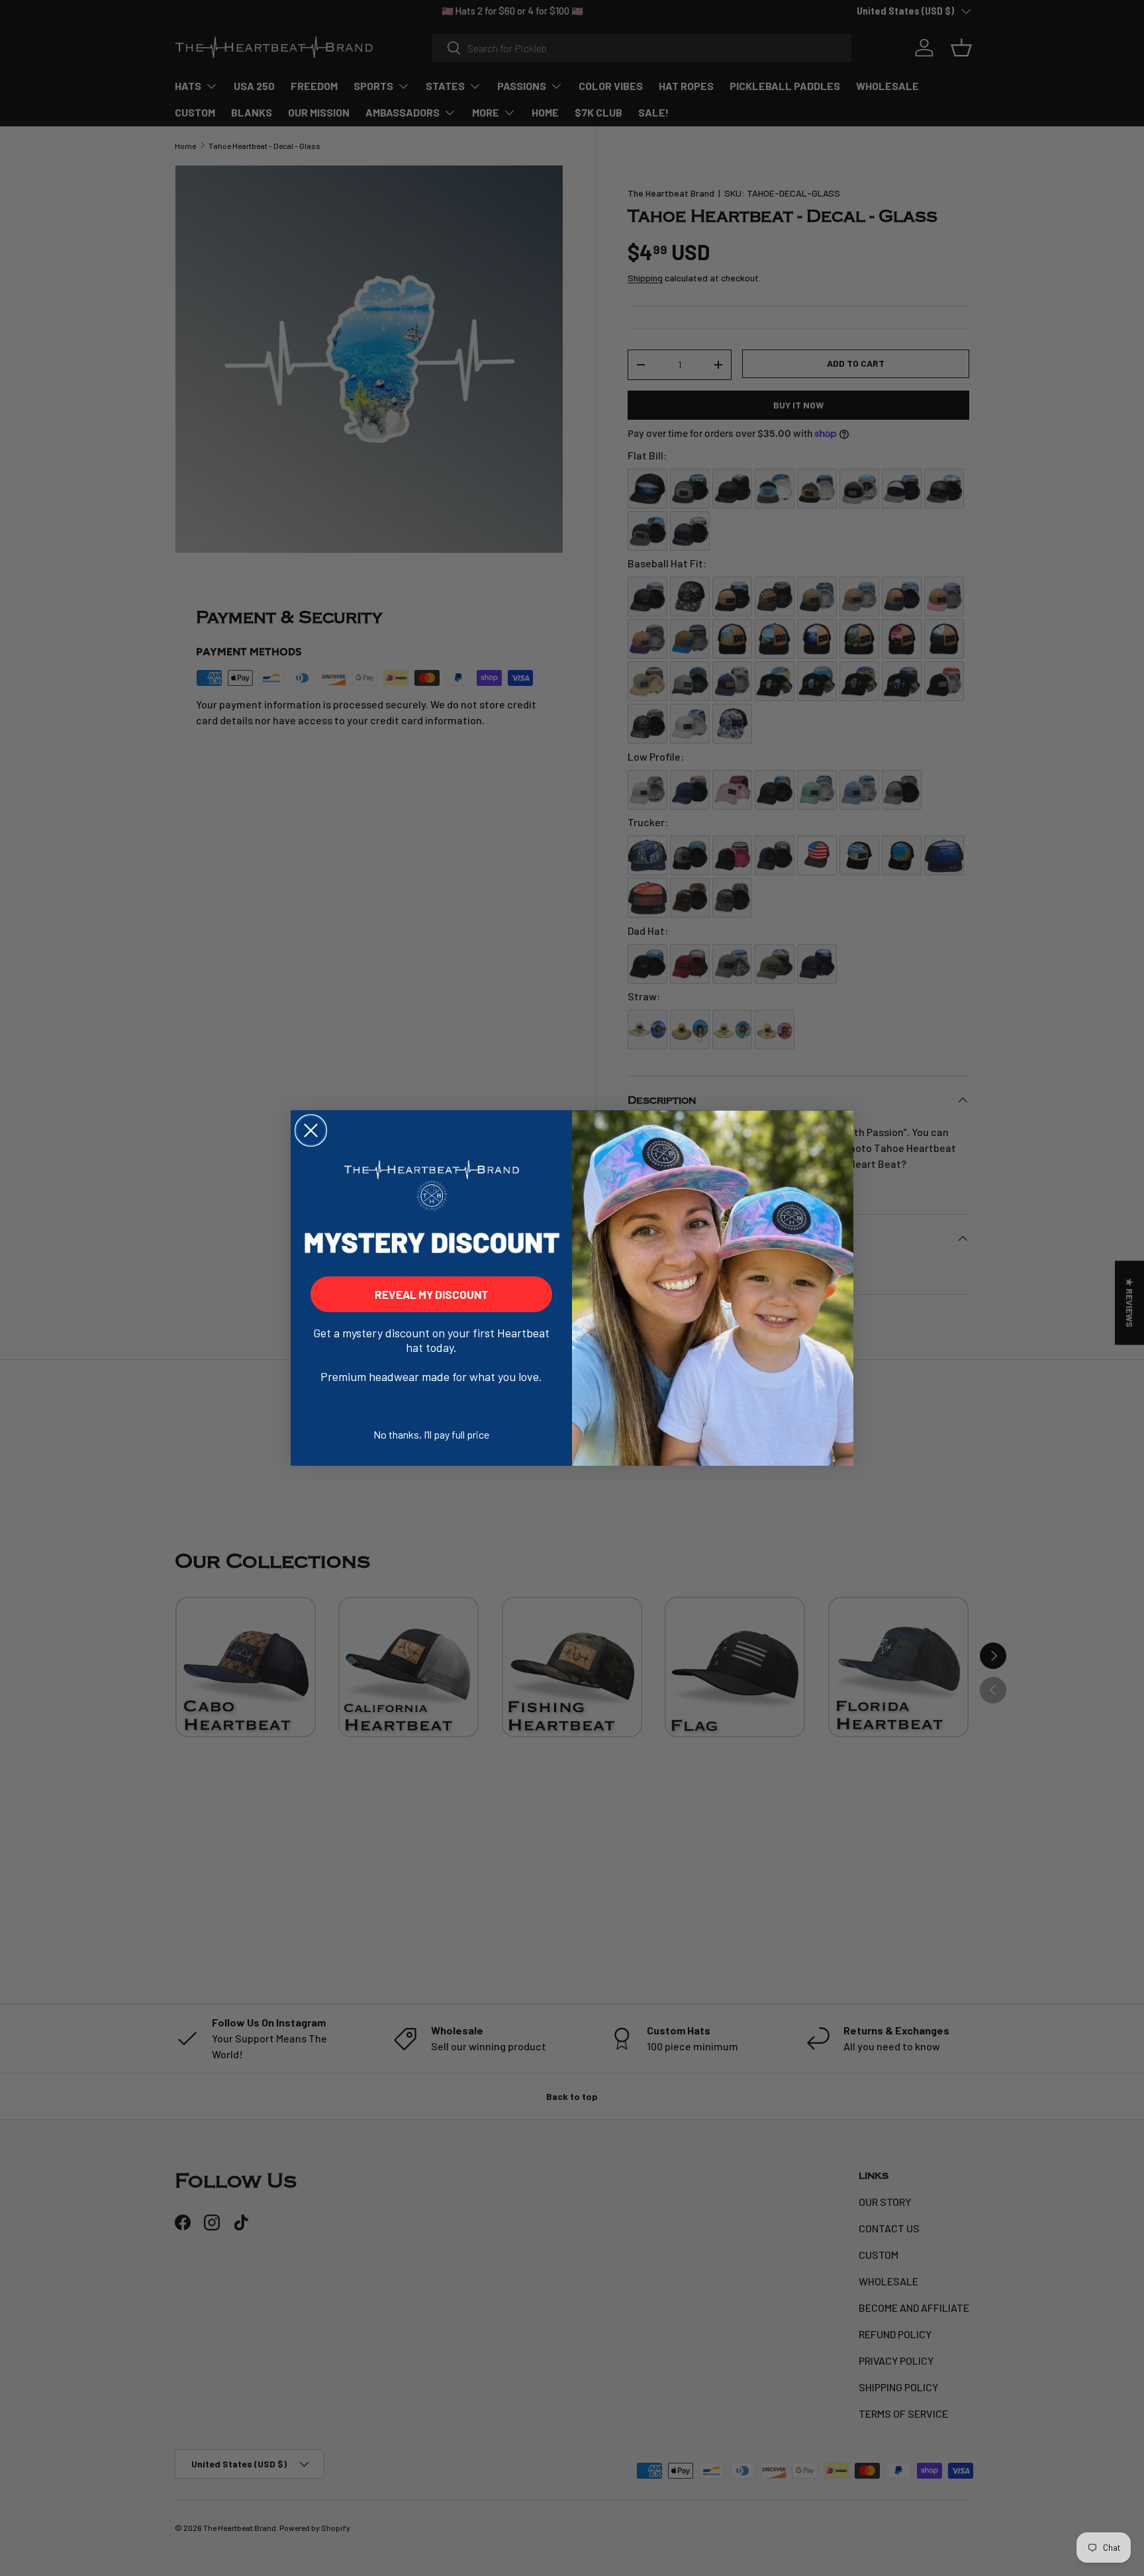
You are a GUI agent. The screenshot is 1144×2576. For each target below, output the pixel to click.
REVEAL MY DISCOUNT (432, 1294)
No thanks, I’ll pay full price (431, 1434)
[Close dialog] (311, 1130)
